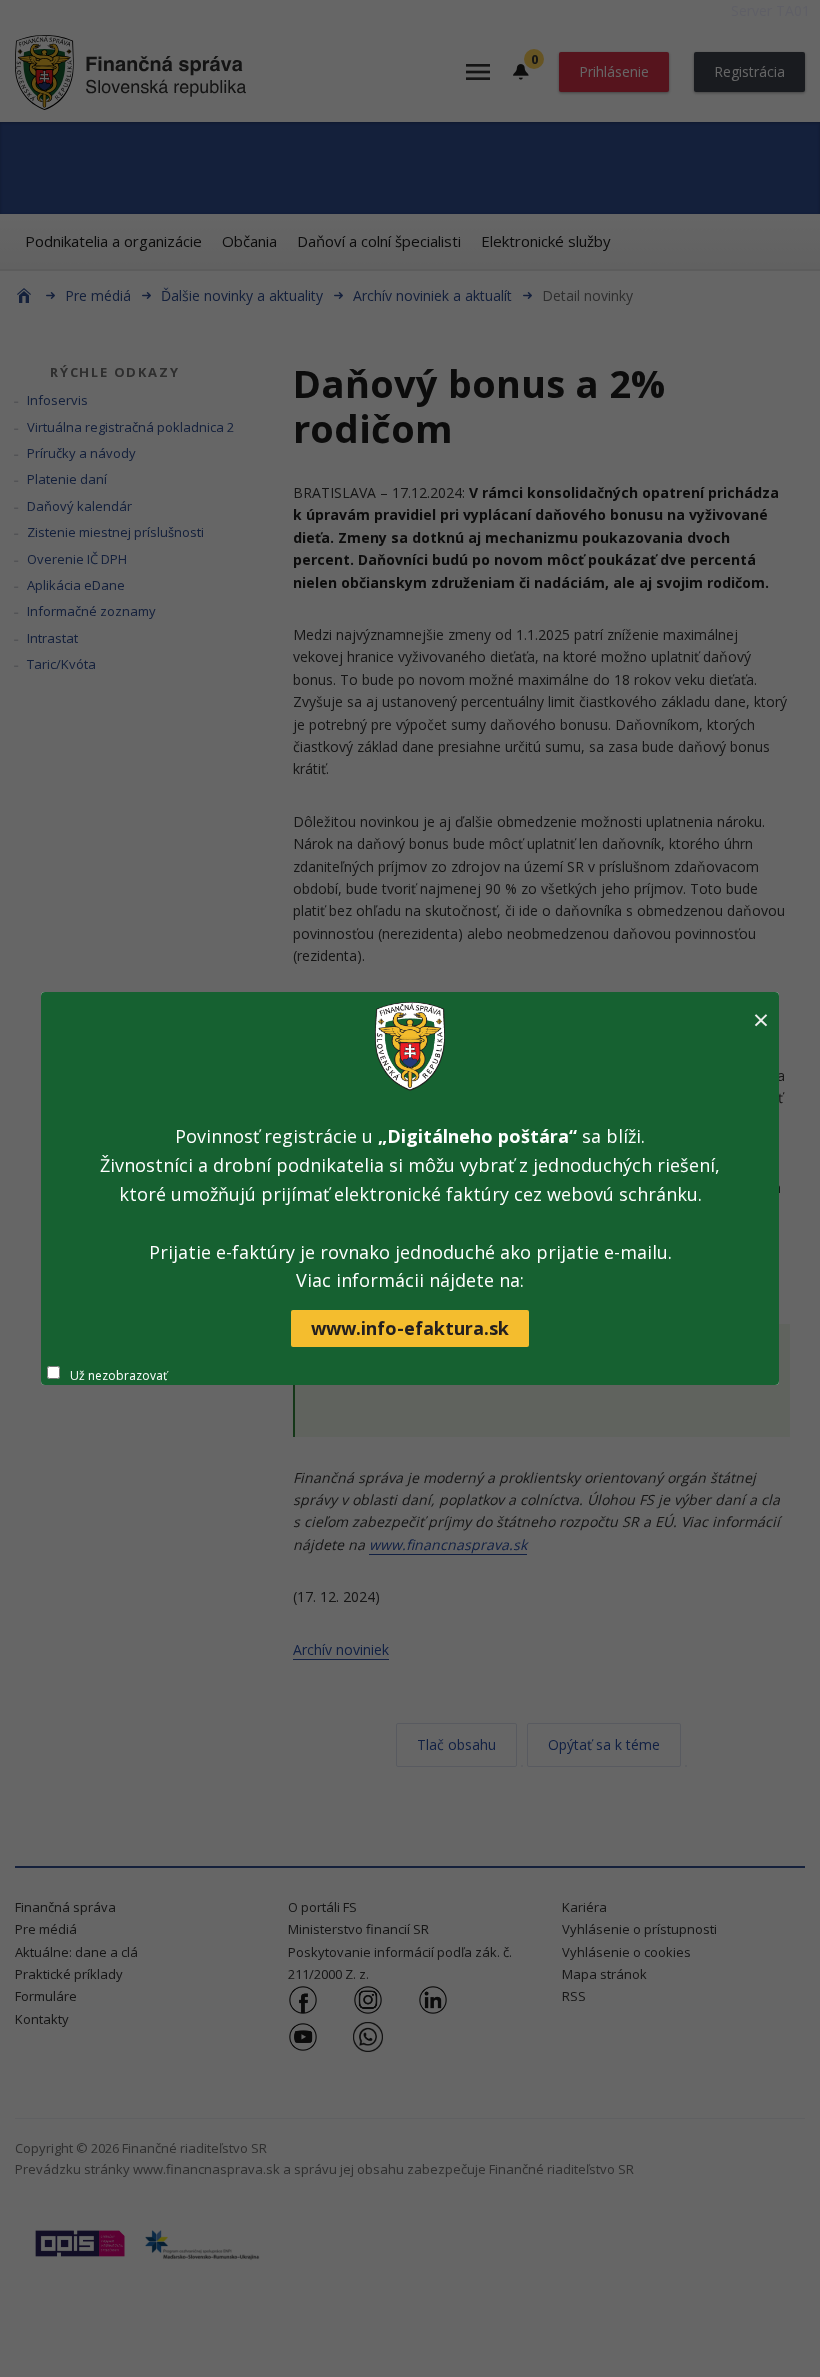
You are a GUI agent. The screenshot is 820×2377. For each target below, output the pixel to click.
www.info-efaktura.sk (410, 1328)
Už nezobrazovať (118, 1375)
